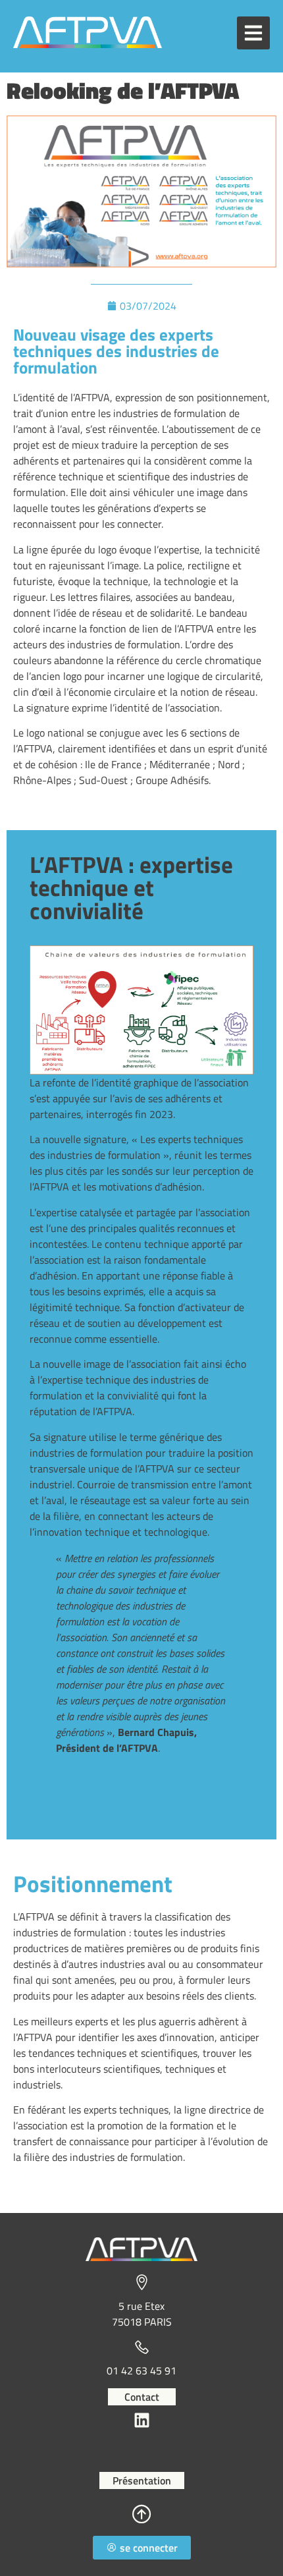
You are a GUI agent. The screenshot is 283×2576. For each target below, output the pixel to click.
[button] (253, 33)
